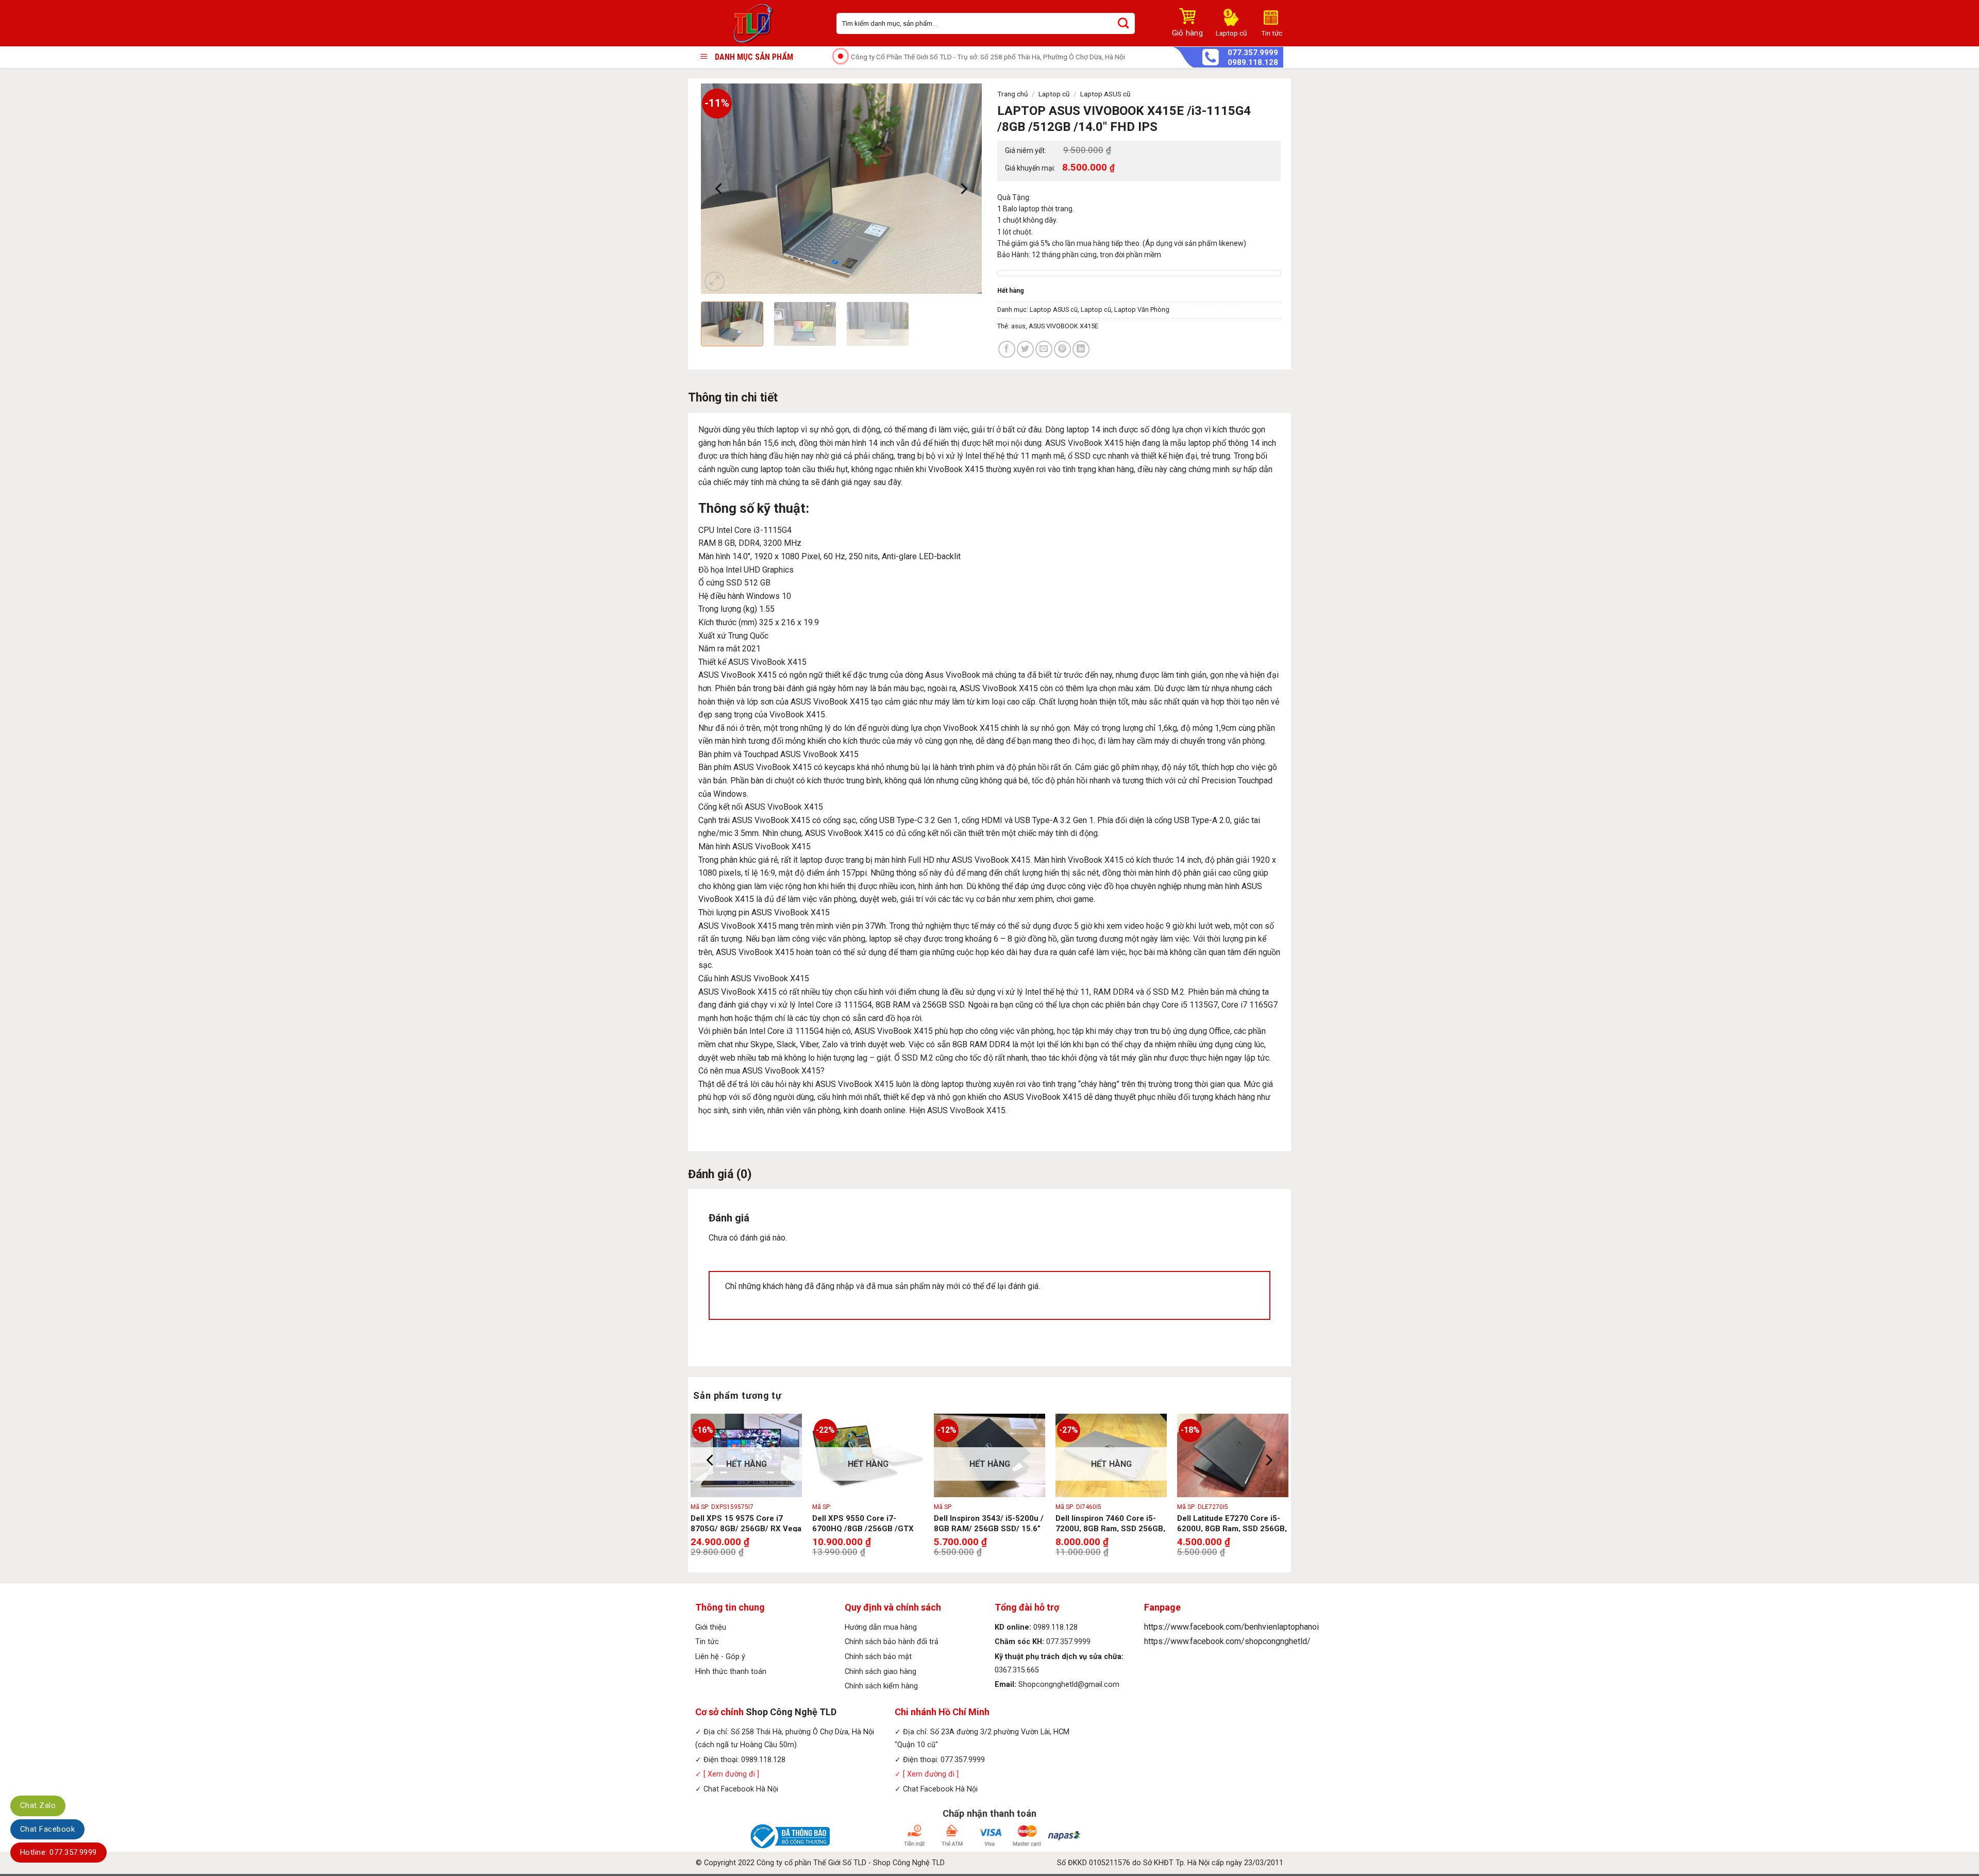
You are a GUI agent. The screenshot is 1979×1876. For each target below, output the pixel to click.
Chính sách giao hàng (881, 1672)
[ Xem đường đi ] (730, 1774)
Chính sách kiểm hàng (881, 1686)
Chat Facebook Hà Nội (741, 1789)
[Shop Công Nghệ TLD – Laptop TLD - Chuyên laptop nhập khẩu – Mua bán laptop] (758, 23)
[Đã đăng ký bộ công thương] (789, 1836)
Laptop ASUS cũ (1105, 94)
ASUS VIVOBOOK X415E (1063, 326)
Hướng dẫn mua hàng (881, 1627)
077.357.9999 (1253, 53)
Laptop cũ (1054, 94)
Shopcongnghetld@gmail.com (1069, 1685)
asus (1018, 326)
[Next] (963, 189)
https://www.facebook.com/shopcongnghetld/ (1227, 1641)
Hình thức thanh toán (731, 1672)
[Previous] (719, 189)
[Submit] (1123, 23)
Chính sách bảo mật (878, 1657)
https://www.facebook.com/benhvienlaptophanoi (1231, 1627)
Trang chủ (1013, 94)
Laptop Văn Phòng (1142, 309)
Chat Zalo (38, 1805)
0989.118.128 (1253, 63)
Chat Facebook (47, 1829)
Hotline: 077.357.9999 (58, 1852)
